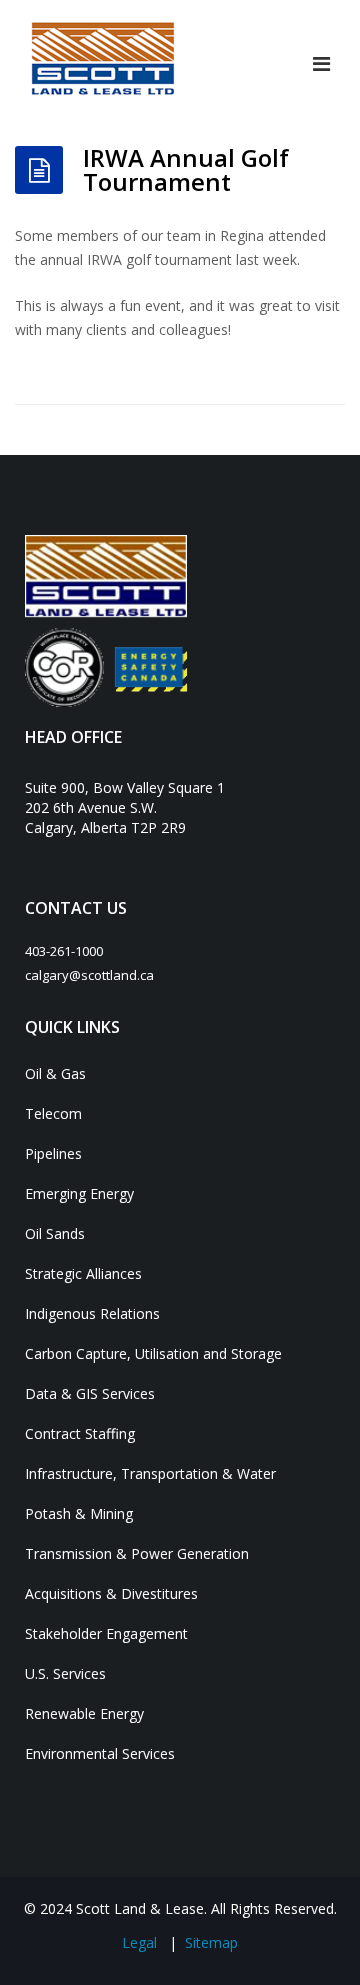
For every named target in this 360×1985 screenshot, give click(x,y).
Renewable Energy (84, 1713)
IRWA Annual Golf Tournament (186, 169)
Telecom (53, 1113)
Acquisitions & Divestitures (111, 1593)
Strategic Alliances (83, 1273)
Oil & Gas (55, 1073)
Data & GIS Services (90, 1393)
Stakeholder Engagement (106, 1633)
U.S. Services (65, 1673)
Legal (139, 1942)
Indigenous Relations (92, 1313)
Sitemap (211, 1942)
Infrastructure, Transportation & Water (150, 1473)
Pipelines (53, 1153)
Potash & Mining (79, 1513)
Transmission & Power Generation (137, 1553)
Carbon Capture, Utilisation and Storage (153, 1353)
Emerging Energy (79, 1193)
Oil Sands (55, 1233)
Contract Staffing (80, 1433)
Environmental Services (100, 1753)
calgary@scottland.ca (89, 975)
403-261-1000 (64, 951)
